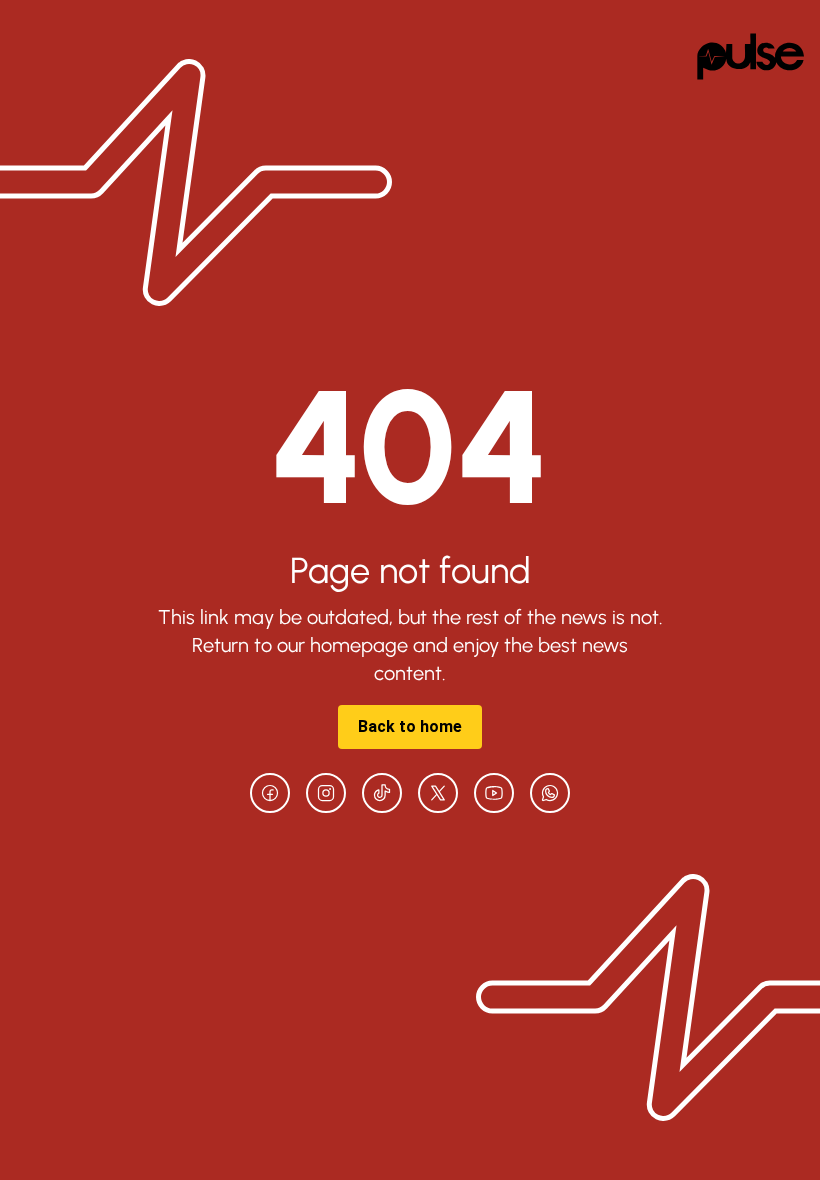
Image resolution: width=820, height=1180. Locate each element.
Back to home (410, 726)
